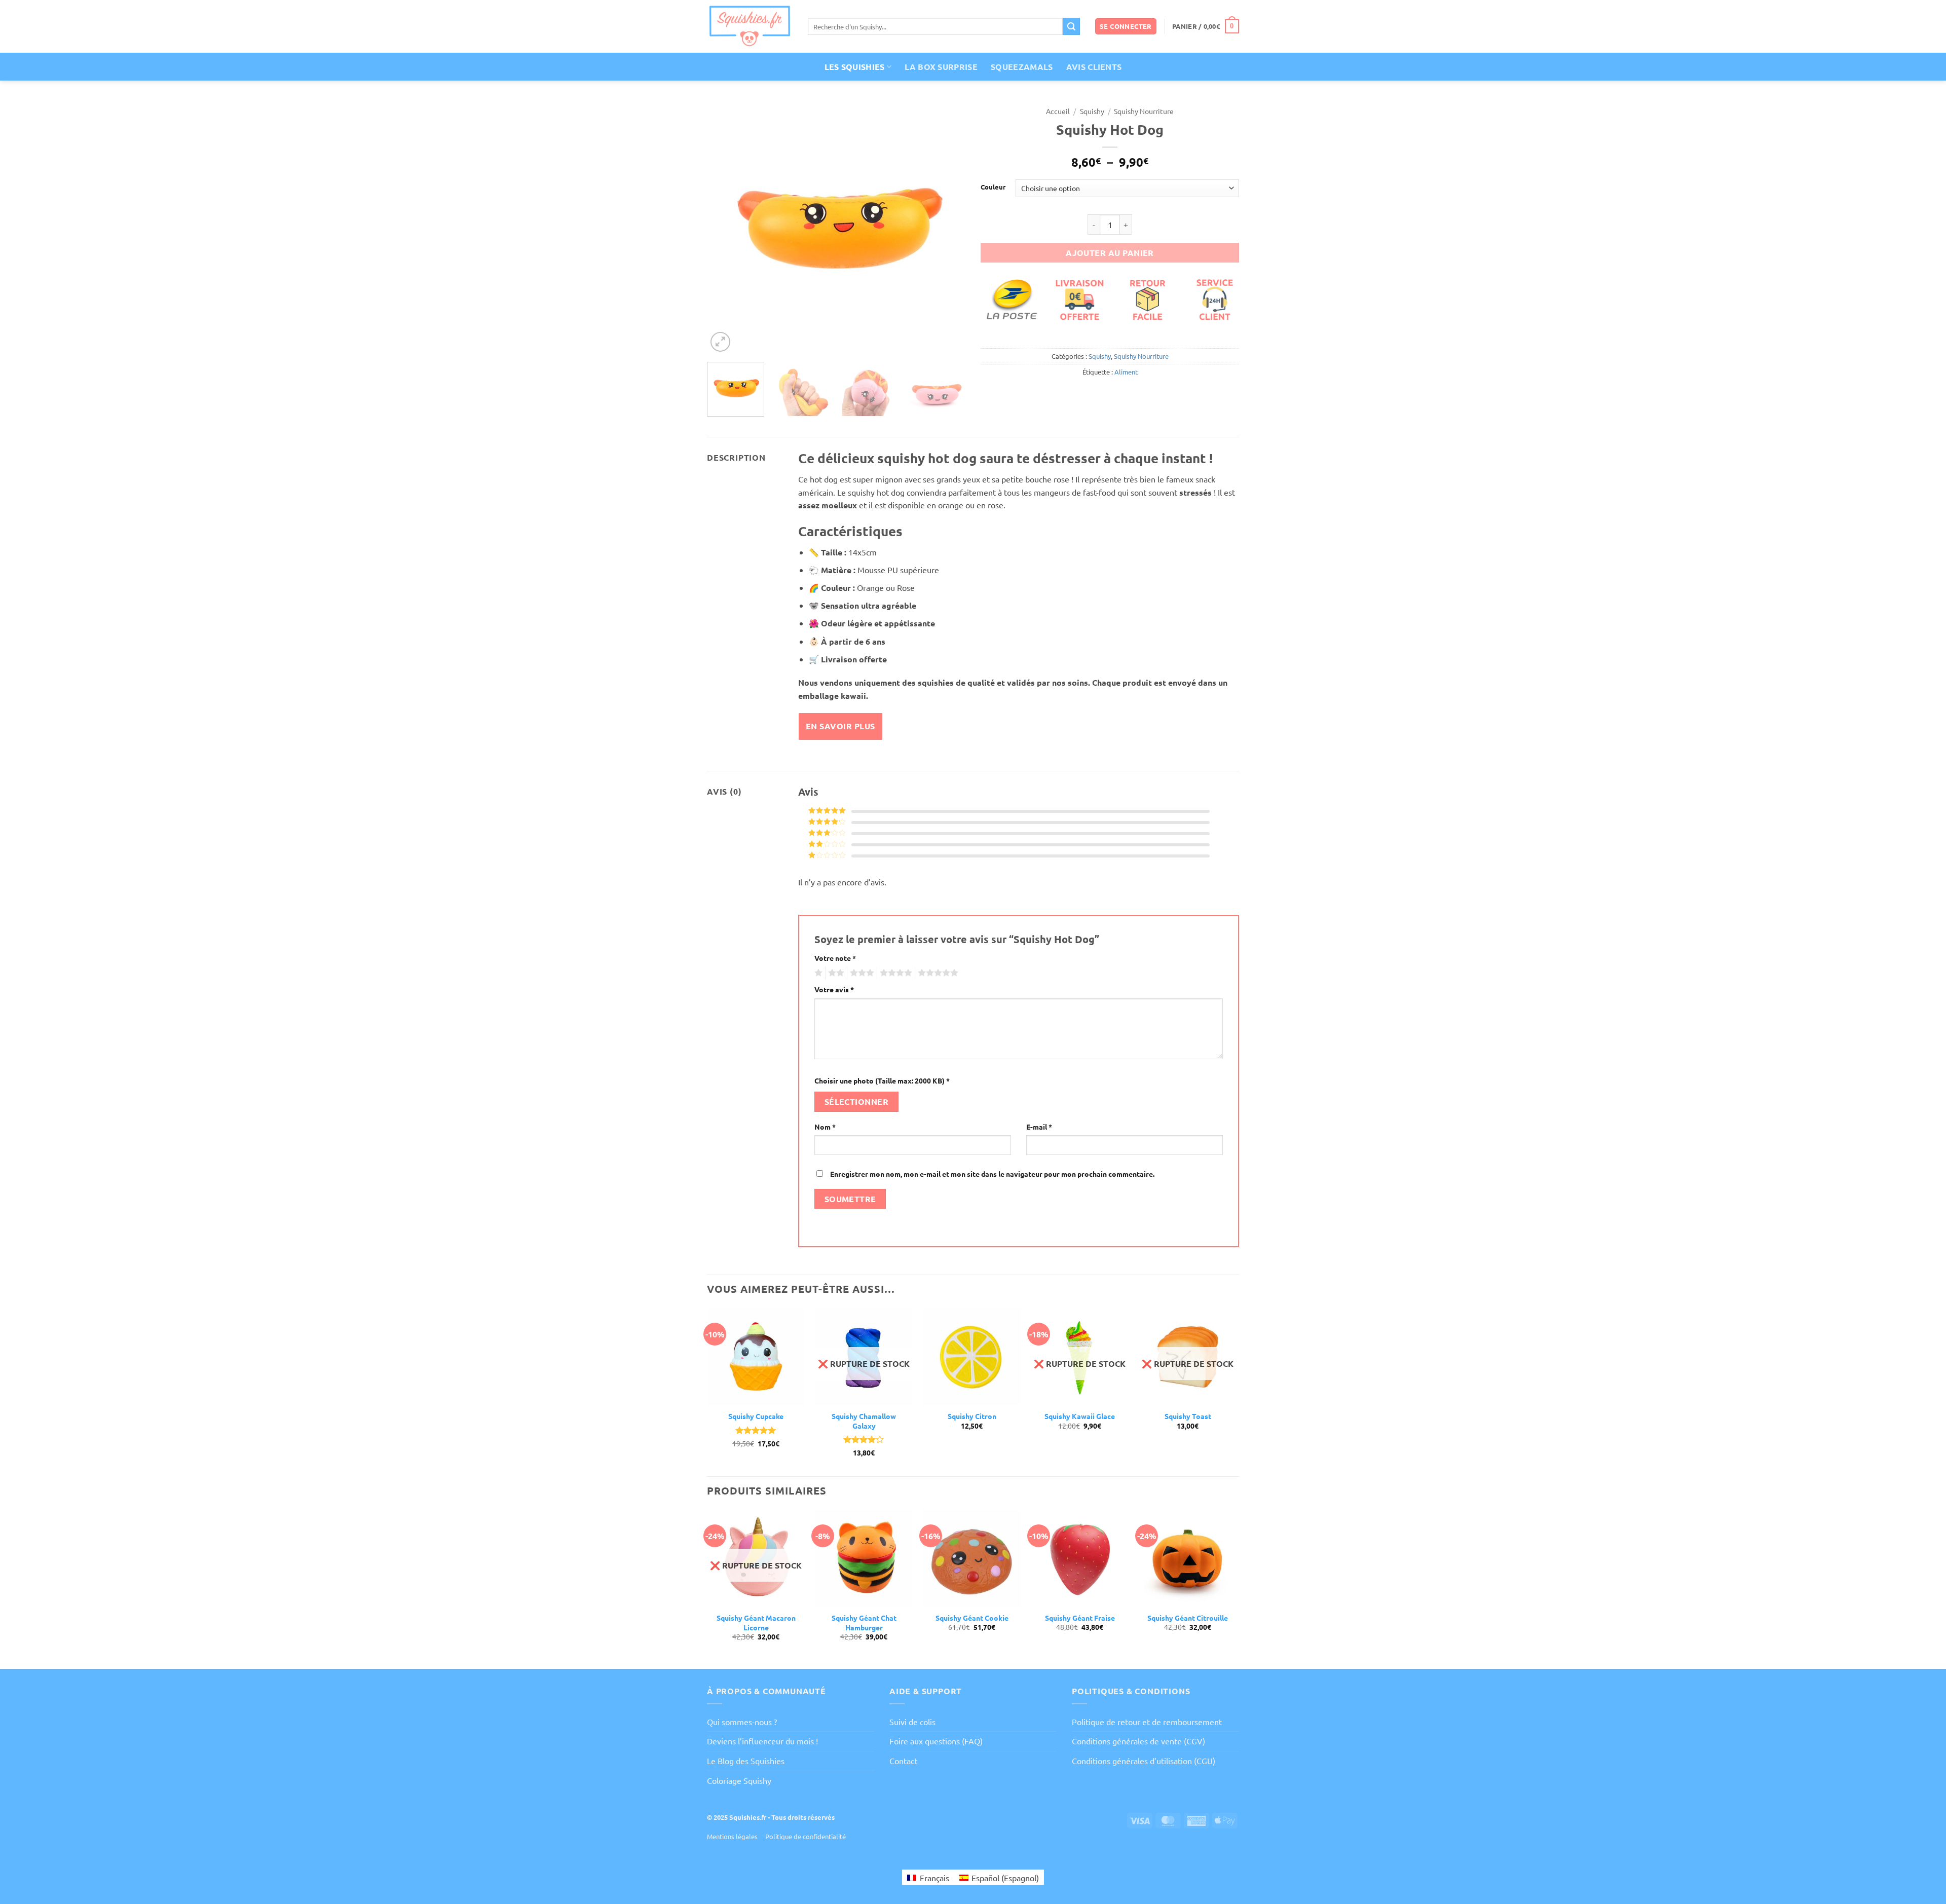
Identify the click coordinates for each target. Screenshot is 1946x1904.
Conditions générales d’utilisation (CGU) (1144, 1761)
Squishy (1092, 111)
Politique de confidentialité (806, 1836)
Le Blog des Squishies (746, 1761)
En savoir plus (840, 726)
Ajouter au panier (1110, 253)
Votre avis (834, 989)
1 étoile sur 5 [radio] (817, 973)
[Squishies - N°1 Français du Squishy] (750, 26)
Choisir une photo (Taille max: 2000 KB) (882, 1080)
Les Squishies (855, 67)
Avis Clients (1094, 67)
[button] (1126, 27)
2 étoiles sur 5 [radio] (835, 973)
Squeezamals (1022, 67)
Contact (903, 1761)
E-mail (1039, 1127)
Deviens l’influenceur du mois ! (762, 1741)
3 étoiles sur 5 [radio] (860, 973)
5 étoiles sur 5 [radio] (937, 973)
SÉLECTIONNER (857, 1102)
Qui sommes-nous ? (742, 1722)
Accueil (1058, 111)
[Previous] (725, 228)
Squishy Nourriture (1144, 111)
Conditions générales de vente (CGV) (1138, 1741)
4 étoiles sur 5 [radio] (894, 973)
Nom (825, 1127)
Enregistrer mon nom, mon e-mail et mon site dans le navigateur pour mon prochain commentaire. (992, 1174)
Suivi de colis (912, 1722)
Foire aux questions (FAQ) (936, 1741)
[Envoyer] (1071, 26)
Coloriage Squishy (739, 1780)
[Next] (948, 228)
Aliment (1126, 372)
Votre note (835, 958)
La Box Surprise (941, 67)
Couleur (993, 187)
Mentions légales (732, 1836)
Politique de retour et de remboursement (1147, 1722)
